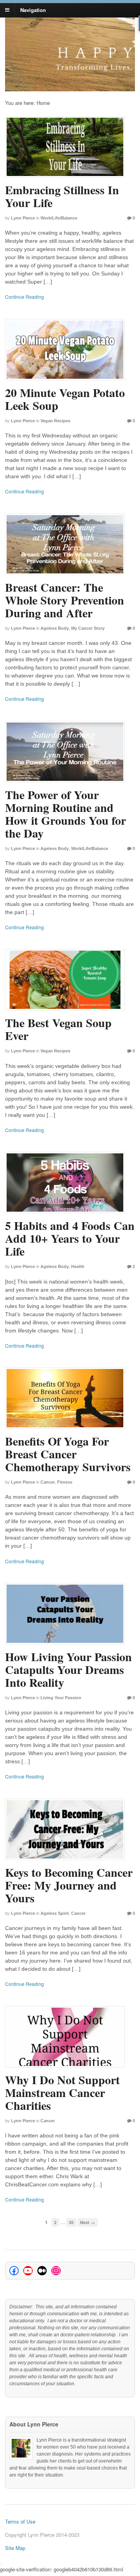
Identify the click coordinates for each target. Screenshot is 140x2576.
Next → (87, 2222)
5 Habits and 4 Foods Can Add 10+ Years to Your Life (70, 1238)
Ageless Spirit (55, 1913)
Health (78, 1266)
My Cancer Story (88, 628)
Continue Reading (24, 297)
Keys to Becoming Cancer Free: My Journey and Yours (69, 1885)
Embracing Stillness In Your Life (62, 196)
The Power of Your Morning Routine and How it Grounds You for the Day (66, 814)
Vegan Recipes (55, 421)
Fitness (65, 1482)
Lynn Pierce (23, 218)
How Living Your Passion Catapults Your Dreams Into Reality (68, 1669)
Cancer (48, 1482)
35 (71, 2222)
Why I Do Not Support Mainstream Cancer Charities (62, 2092)
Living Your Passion (61, 1698)
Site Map (15, 2548)
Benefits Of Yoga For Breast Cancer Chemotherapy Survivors (68, 1454)
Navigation (33, 10)
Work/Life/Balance (59, 218)
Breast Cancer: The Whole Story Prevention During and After (65, 600)
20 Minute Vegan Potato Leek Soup (65, 399)
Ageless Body (55, 628)
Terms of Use (20, 2521)
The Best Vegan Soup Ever (58, 1029)
